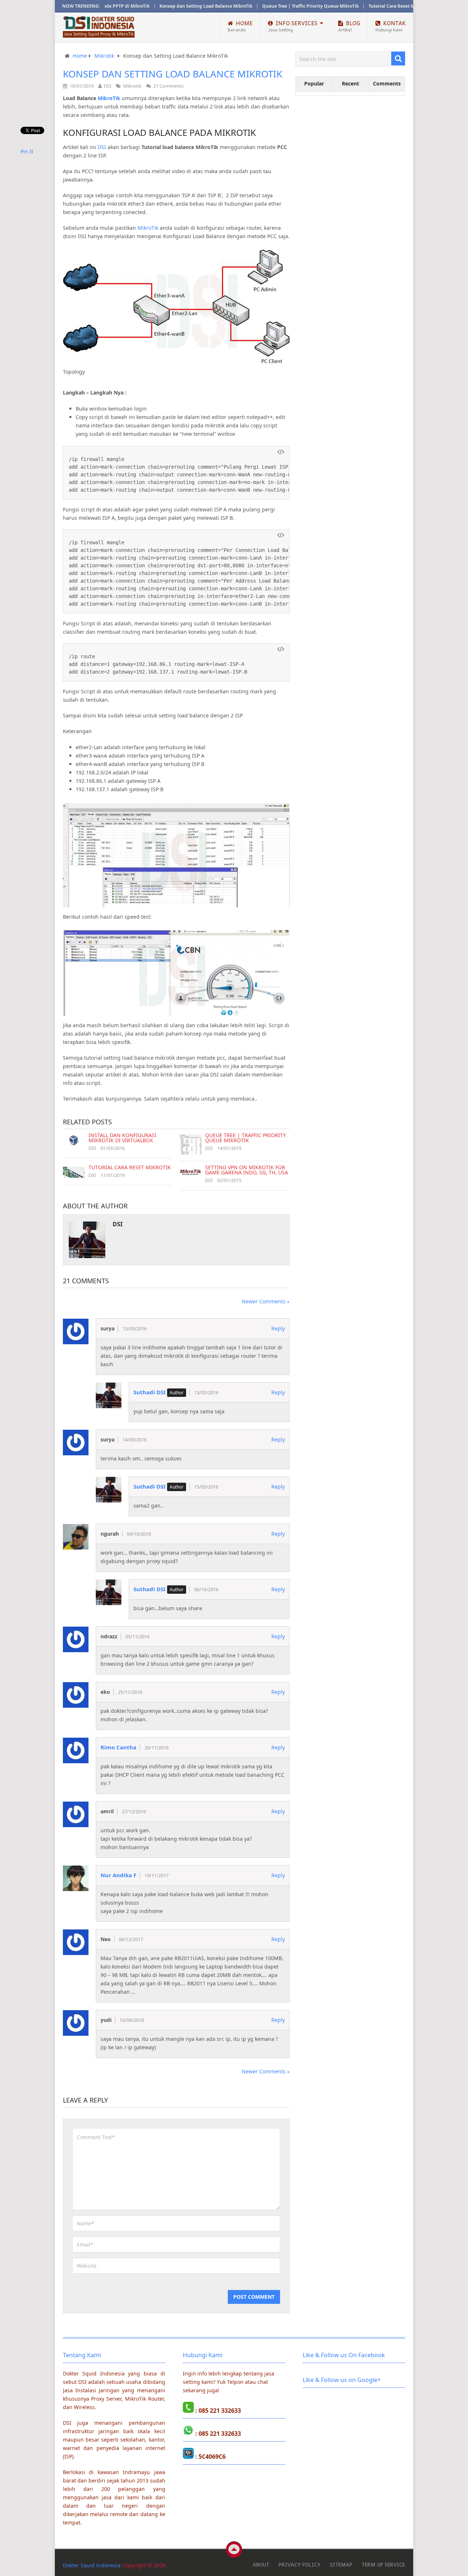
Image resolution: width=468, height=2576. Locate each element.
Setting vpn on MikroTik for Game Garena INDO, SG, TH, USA (247, 1170)
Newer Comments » (266, 1301)
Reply (278, 1328)
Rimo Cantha (118, 1747)
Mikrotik (132, 86)
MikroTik (149, 228)
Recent (350, 83)
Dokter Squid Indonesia (92, 2565)
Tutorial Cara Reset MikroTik (360, 6)
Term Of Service (383, 2564)
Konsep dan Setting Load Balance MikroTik (166, 6)
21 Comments (168, 86)
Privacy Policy (300, 2564)
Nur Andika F (118, 1875)
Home (240, 26)
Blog (349, 26)
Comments (387, 83)
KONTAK (391, 26)
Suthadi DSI (150, 1392)
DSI (107, 86)
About (261, 2564)
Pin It (27, 151)
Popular (314, 83)
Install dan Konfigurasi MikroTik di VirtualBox (122, 1138)
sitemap (341, 2564)
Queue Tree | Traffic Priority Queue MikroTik (271, 6)
